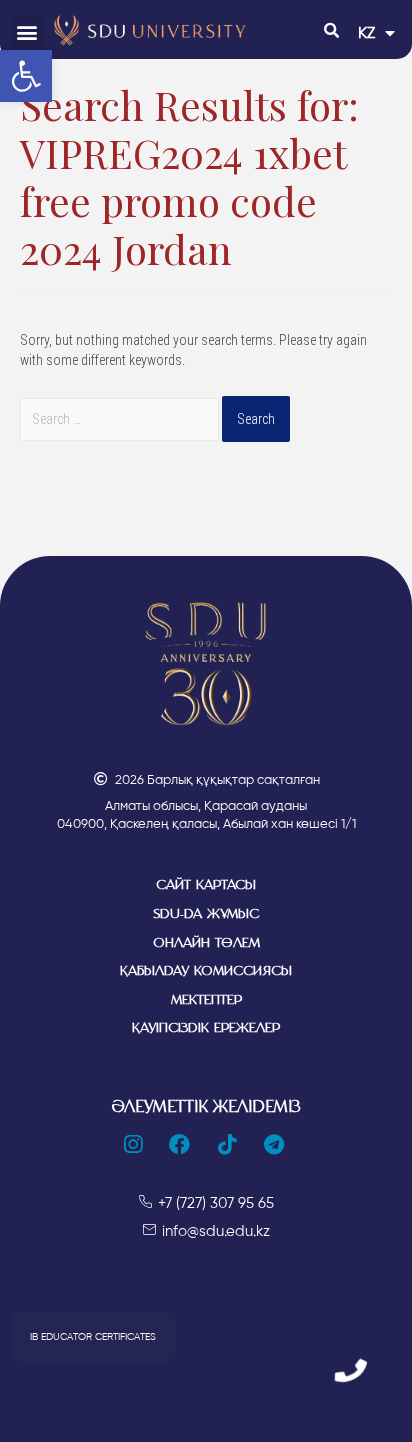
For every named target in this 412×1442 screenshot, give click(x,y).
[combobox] (119, 419)
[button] (26, 31)
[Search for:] (121, 419)
